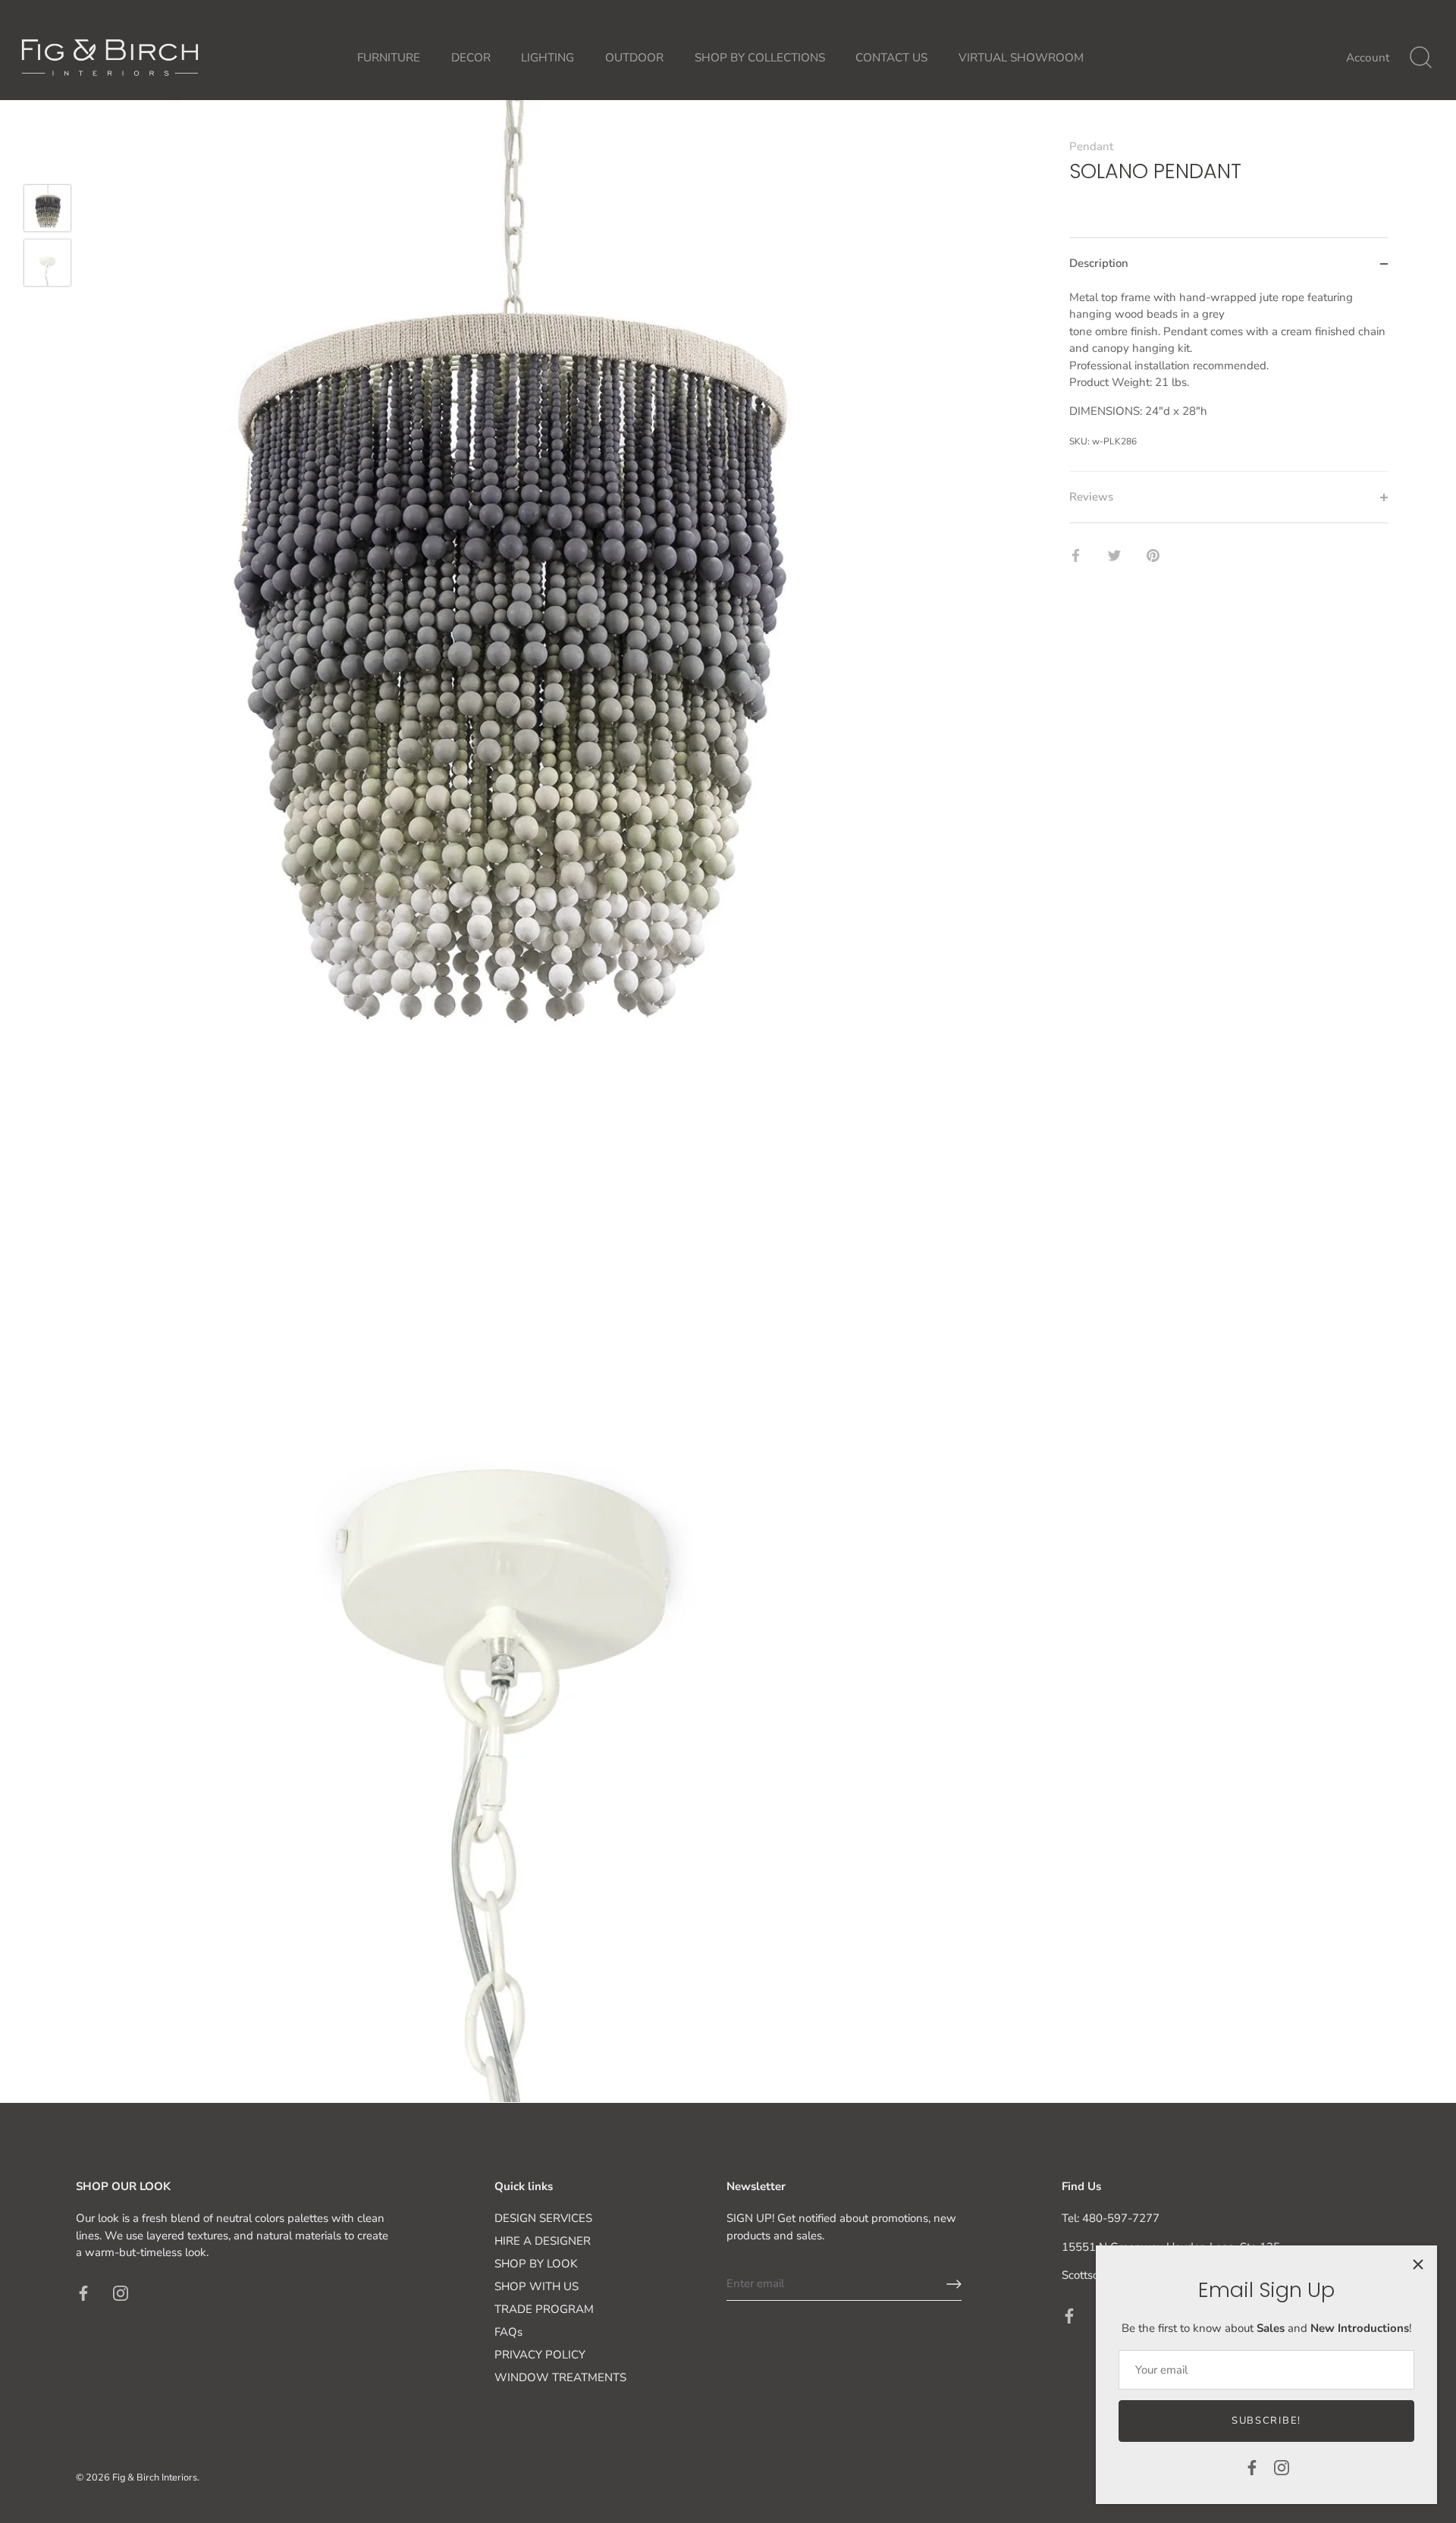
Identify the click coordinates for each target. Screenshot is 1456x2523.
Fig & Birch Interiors (155, 2477)
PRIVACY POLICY (540, 2355)
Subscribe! (1266, 2421)
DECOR (471, 58)
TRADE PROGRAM (544, 2309)
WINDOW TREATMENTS (560, 2377)
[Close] (1418, 2264)
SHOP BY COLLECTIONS (760, 58)
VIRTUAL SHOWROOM (1021, 58)
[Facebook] (1252, 2467)
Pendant (1091, 146)
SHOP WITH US (537, 2286)
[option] (47, 211)
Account (1368, 58)
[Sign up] (954, 2284)
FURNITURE (389, 58)
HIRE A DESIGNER (543, 2241)
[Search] (1420, 58)
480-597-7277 (1121, 2218)
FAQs (508, 2332)
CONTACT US (891, 58)
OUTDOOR (634, 58)
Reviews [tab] (1091, 497)
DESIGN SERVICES (543, 2218)
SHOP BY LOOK (536, 2264)
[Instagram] (1282, 2467)
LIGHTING (548, 58)
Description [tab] (1099, 263)
